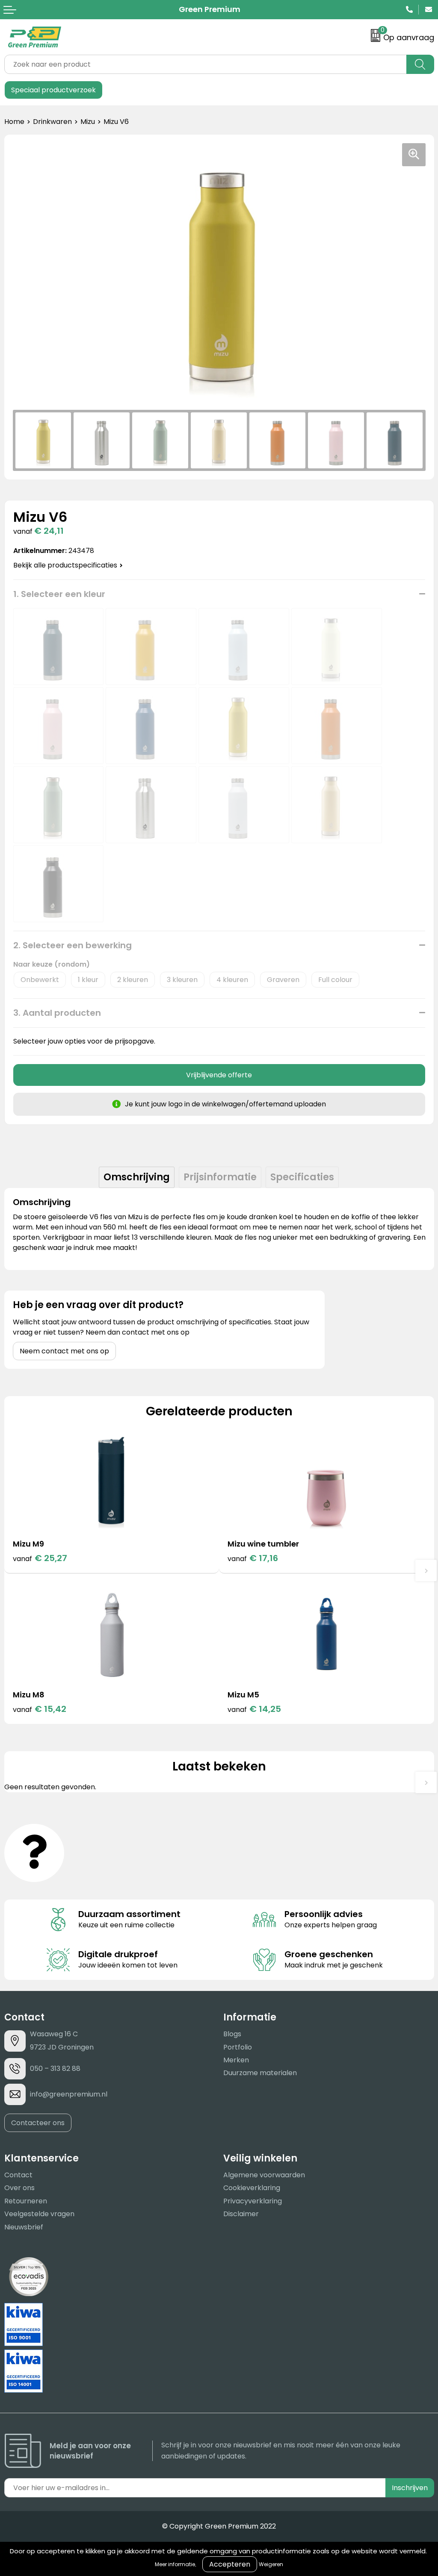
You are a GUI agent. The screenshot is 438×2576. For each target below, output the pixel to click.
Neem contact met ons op (64, 1351)
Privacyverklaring (253, 2201)
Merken (236, 2060)
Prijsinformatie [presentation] (220, 1177)
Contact (18, 2175)
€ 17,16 (253, 1558)
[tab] (137, 1177)
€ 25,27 (40, 1558)
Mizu (88, 122)
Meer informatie (175, 2564)
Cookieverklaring (252, 2188)
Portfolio (238, 2047)
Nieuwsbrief (24, 2227)
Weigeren (271, 2564)
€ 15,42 (40, 1709)
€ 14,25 (254, 1709)
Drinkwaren (52, 122)
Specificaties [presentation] (302, 1177)
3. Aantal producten (57, 1013)
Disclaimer (241, 2214)
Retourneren (26, 2201)
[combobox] (206, 64)
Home (14, 122)
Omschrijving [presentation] (137, 1177)
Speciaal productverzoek (53, 90)
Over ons (19, 2188)
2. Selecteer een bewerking (73, 945)
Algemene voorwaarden (264, 2175)
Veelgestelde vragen (39, 2214)
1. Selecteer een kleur (59, 594)
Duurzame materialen (260, 2073)
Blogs (232, 2034)
